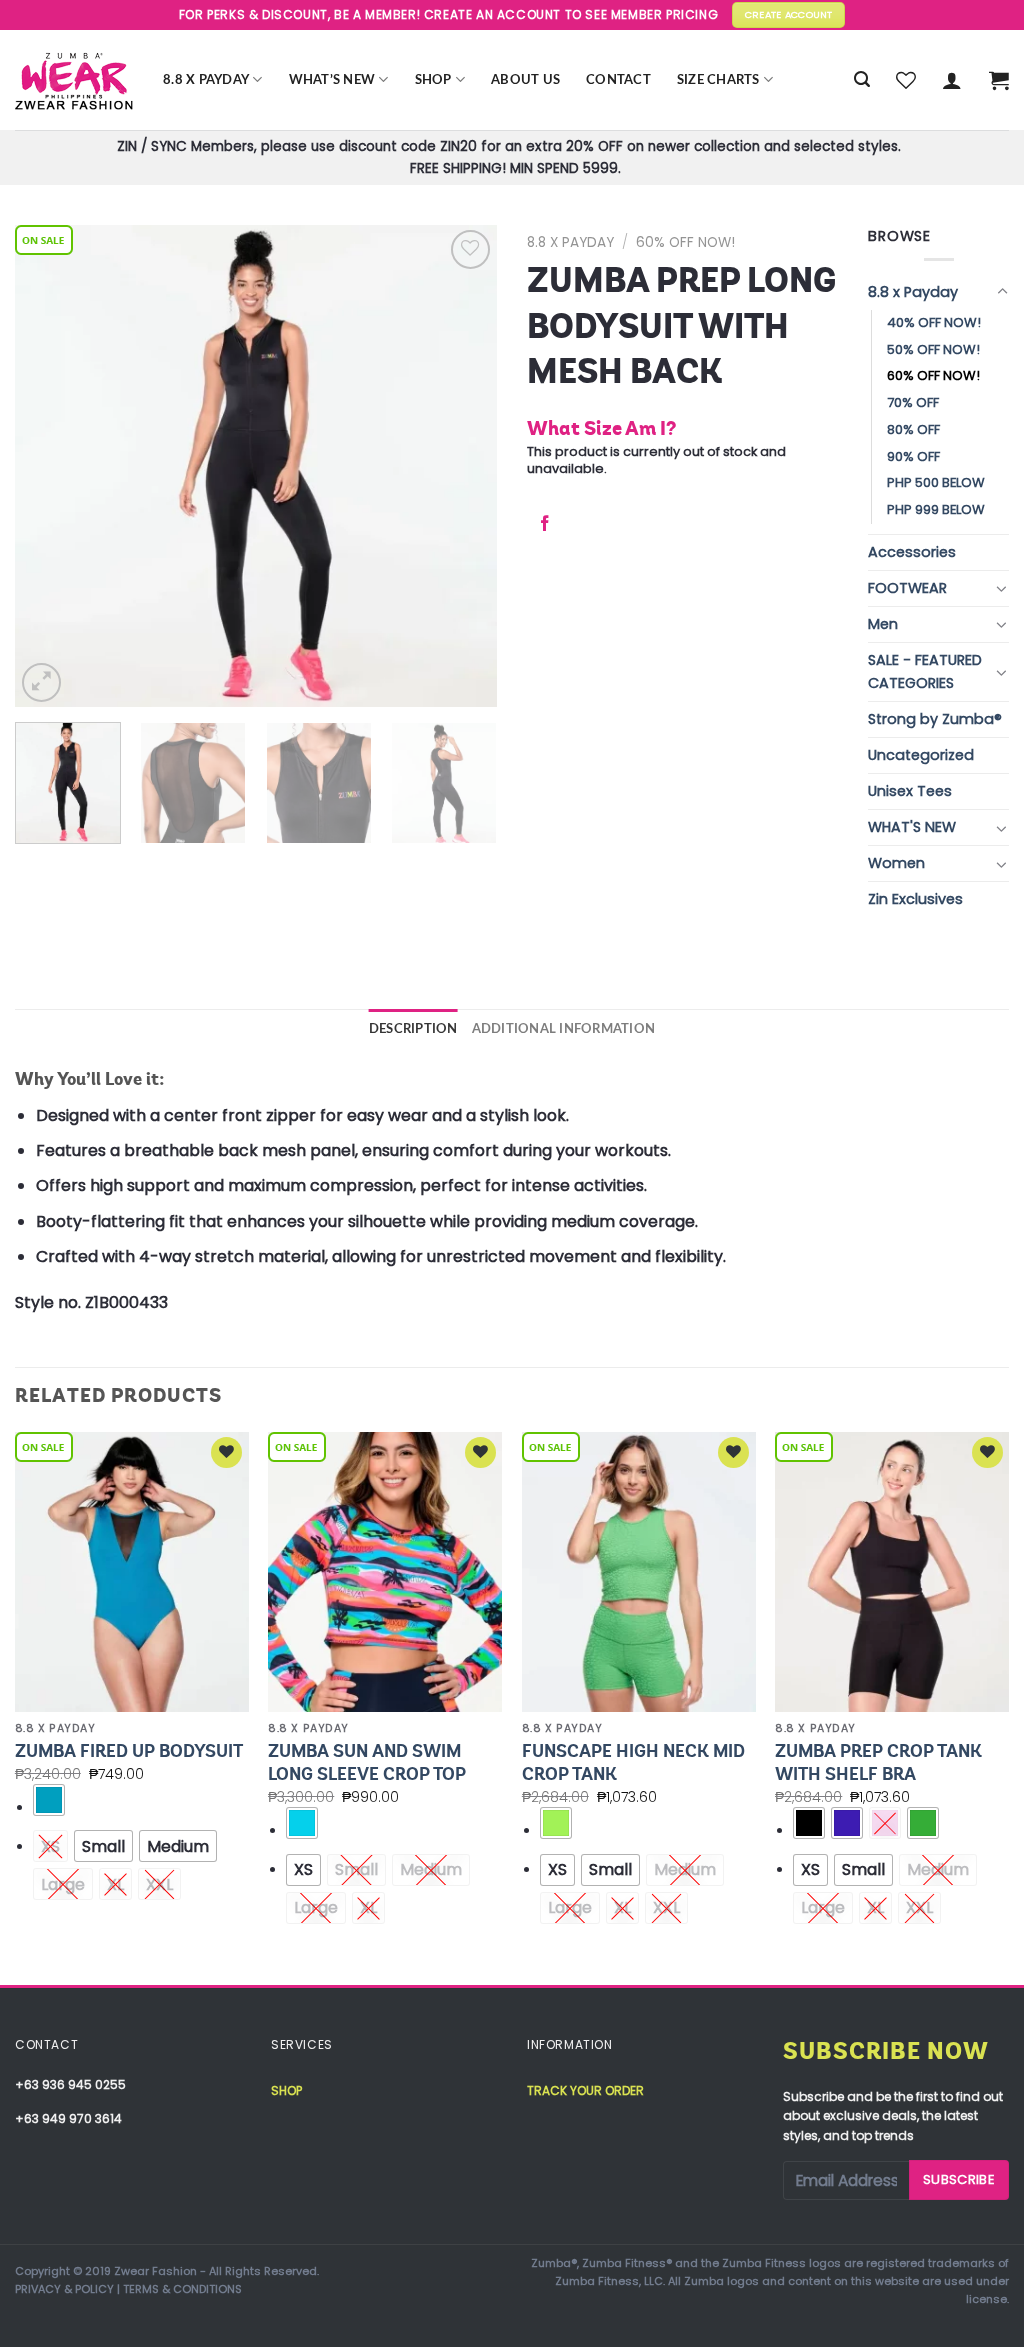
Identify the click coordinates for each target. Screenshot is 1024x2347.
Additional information (564, 1029)
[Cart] (999, 80)
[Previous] (50, 466)
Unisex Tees (910, 791)
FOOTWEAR (907, 588)
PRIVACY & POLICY (64, 2289)
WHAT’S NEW (332, 80)
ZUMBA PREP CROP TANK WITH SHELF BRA (878, 1762)
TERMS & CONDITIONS (182, 2289)
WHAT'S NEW (912, 827)
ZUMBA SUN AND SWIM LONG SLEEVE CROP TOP (367, 1762)
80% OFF (913, 429)
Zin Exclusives (915, 899)
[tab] (413, 1029)
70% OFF (913, 402)
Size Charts (718, 80)
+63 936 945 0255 (70, 2084)
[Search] (862, 79)
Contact (618, 80)
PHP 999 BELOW (936, 509)
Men (883, 624)
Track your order (585, 2090)
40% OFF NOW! (934, 322)
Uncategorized (921, 755)
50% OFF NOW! (933, 349)
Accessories (912, 552)
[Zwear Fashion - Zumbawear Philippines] (74, 80)
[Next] (462, 466)
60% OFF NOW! (685, 242)
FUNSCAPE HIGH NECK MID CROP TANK (633, 1762)
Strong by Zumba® (935, 719)
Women (896, 863)
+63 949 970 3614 (68, 2118)
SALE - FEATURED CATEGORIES (925, 671)
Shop (433, 80)
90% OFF (913, 456)
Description (413, 1029)
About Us (525, 80)
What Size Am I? (601, 428)
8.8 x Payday (206, 80)
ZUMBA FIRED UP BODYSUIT (129, 1751)
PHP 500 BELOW (936, 482)
